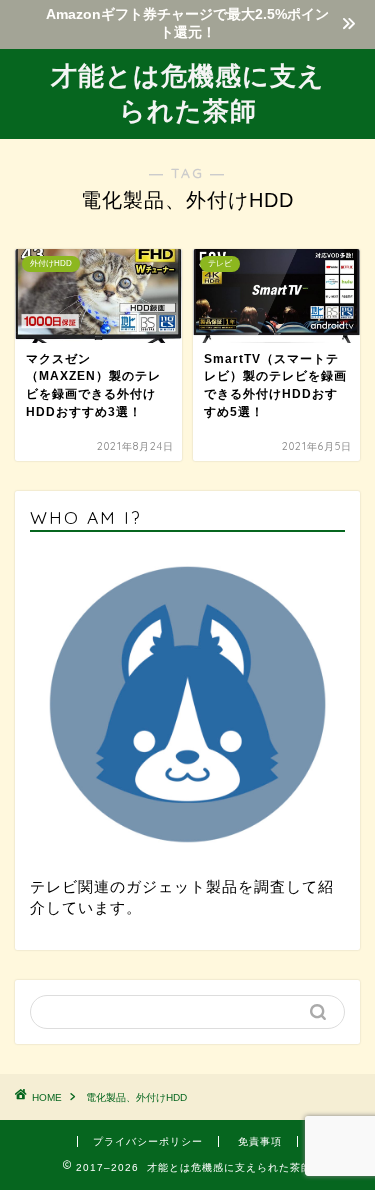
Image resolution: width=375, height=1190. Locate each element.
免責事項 (260, 1141)
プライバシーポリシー (148, 1141)
